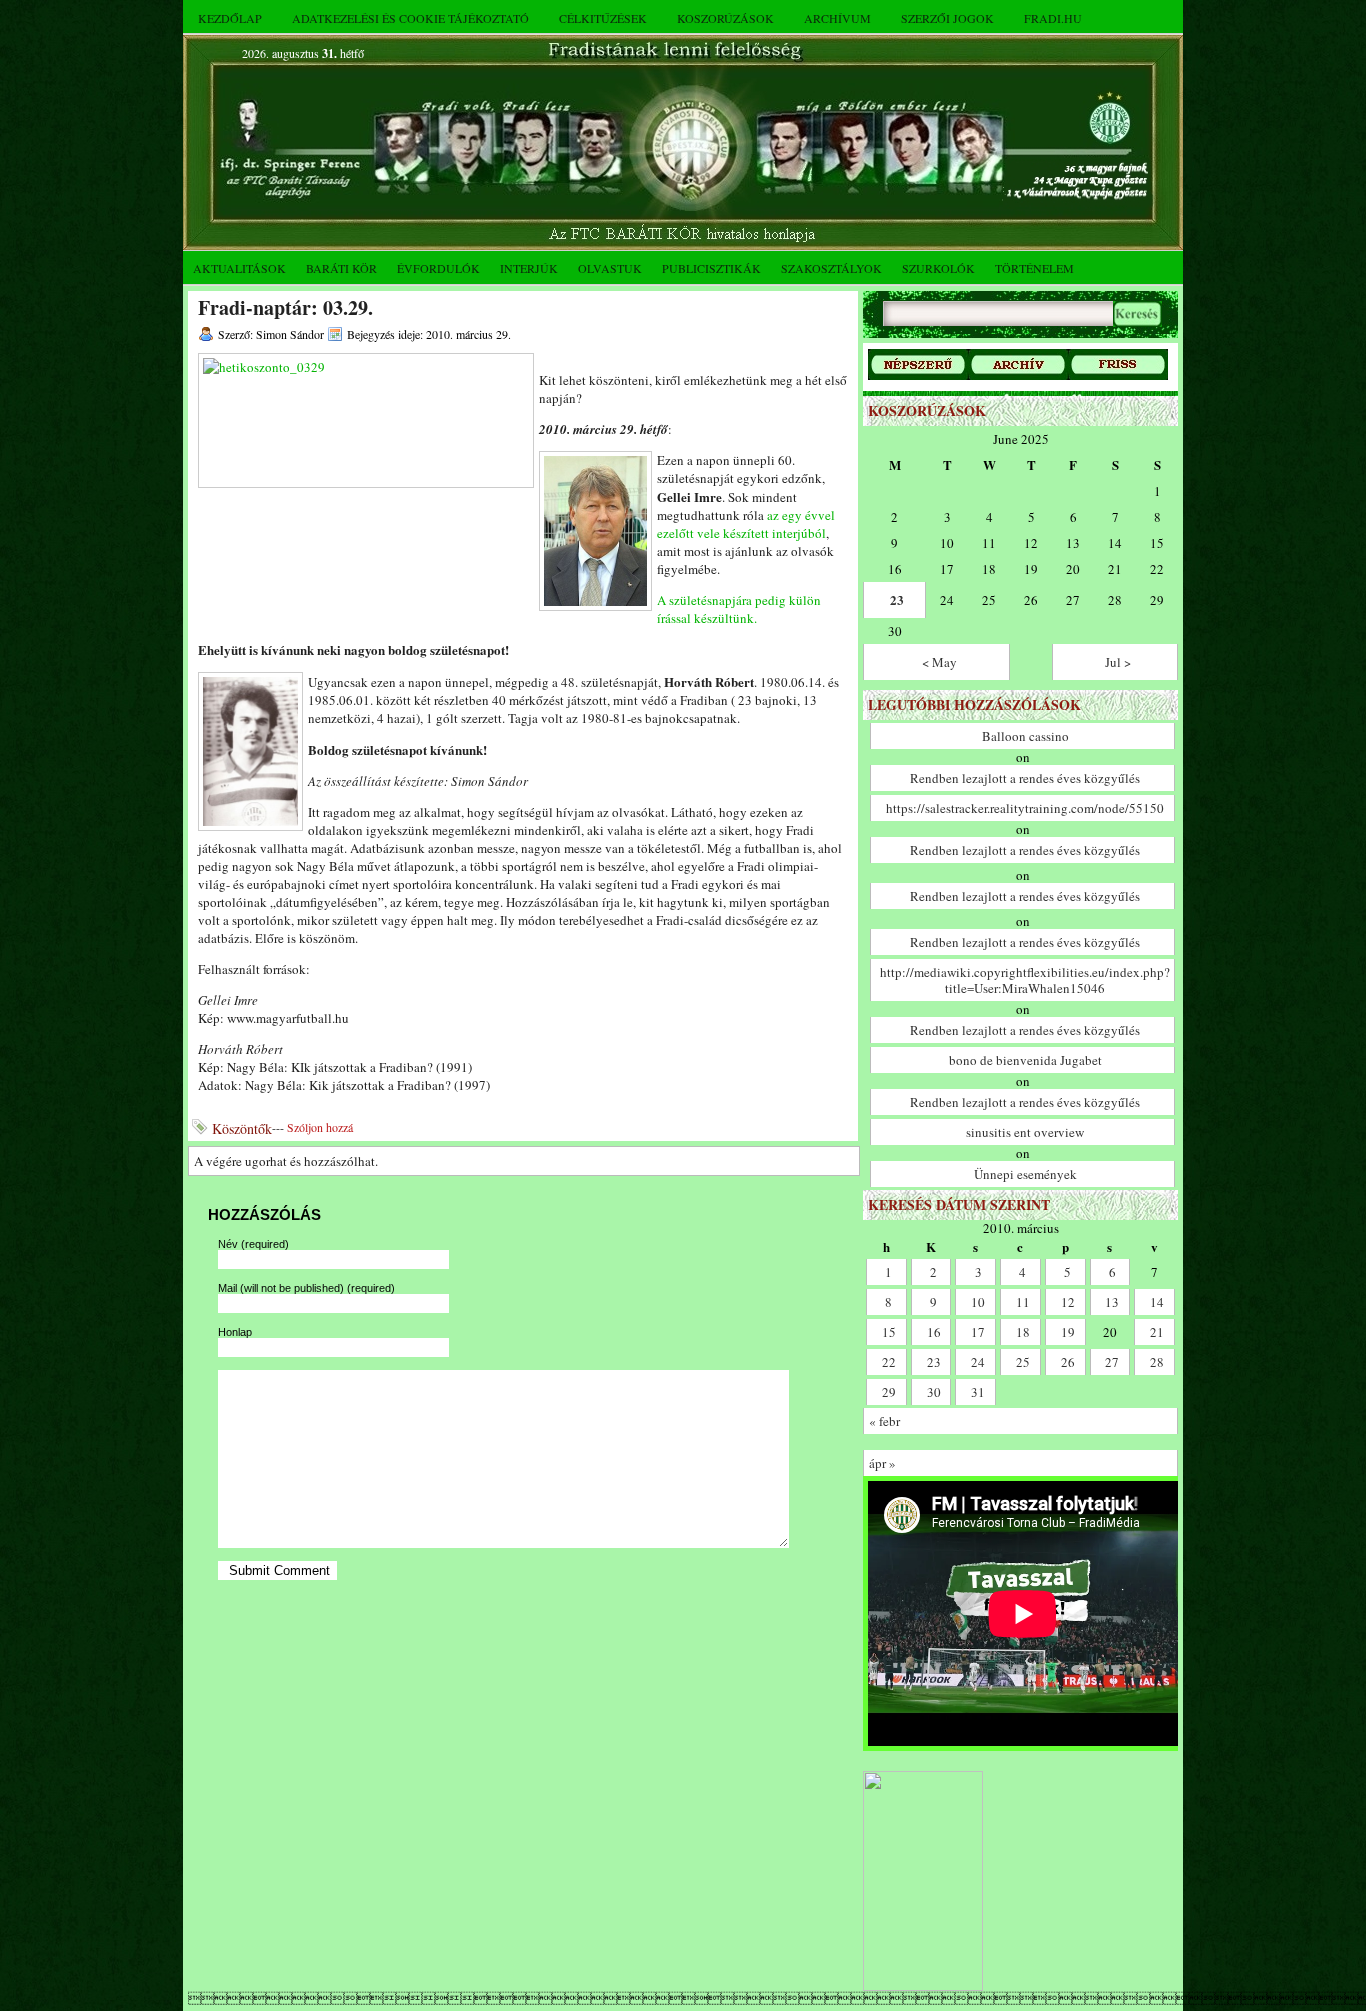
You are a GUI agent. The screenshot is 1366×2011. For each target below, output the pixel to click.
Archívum (837, 18)
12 (1068, 1302)
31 (978, 1392)
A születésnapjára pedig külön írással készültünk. (739, 609)
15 (889, 1332)
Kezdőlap (230, 18)
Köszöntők (242, 1128)
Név (253, 1244)
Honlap (235, 1332)
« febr (884, 1421)
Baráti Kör (341, 268)
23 (897, 599)
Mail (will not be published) (306, 1288)
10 (978, 1302)
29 (889, 1392)
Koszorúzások (725, 18)
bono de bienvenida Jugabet (1025, 1060)
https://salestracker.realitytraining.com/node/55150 (1025, 808)
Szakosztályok (831, 268)
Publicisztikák (711, 268)
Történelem (1034, 268)
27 (1112, 1362)
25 (1023, 1362)
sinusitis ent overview (1025, 1132)
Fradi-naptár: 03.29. (285, 307)
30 (934, 1392)
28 (1157, 1362)
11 (1023, 1302)
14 (1157, 1302)
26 (1068, 1362)
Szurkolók (938, 268)
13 (1112, 1302)
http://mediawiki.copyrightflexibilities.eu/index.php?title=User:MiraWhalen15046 (1025, 980)
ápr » (882, 1463)
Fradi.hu (1053, 18)
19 (1068, 1332)
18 (1023, 1332)
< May (939, 662)
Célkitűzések (603, 18)
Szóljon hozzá (320, 1127)
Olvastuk (610, 268)
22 (889, 1362)
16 (934, 1332)
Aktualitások (239, 268)
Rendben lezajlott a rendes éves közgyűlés (1025, 778)
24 (978, 1362)
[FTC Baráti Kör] (923, 1986)
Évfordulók (438, 268)
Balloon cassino (1025, 736)
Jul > (1118, 662)
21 (1157, 1332)
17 (978, 1332)
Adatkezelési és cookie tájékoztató (410, 18)
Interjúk (529, 268)
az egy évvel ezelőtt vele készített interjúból (746, 524)
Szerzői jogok (947, 18)
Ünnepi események (1025, 1174)
